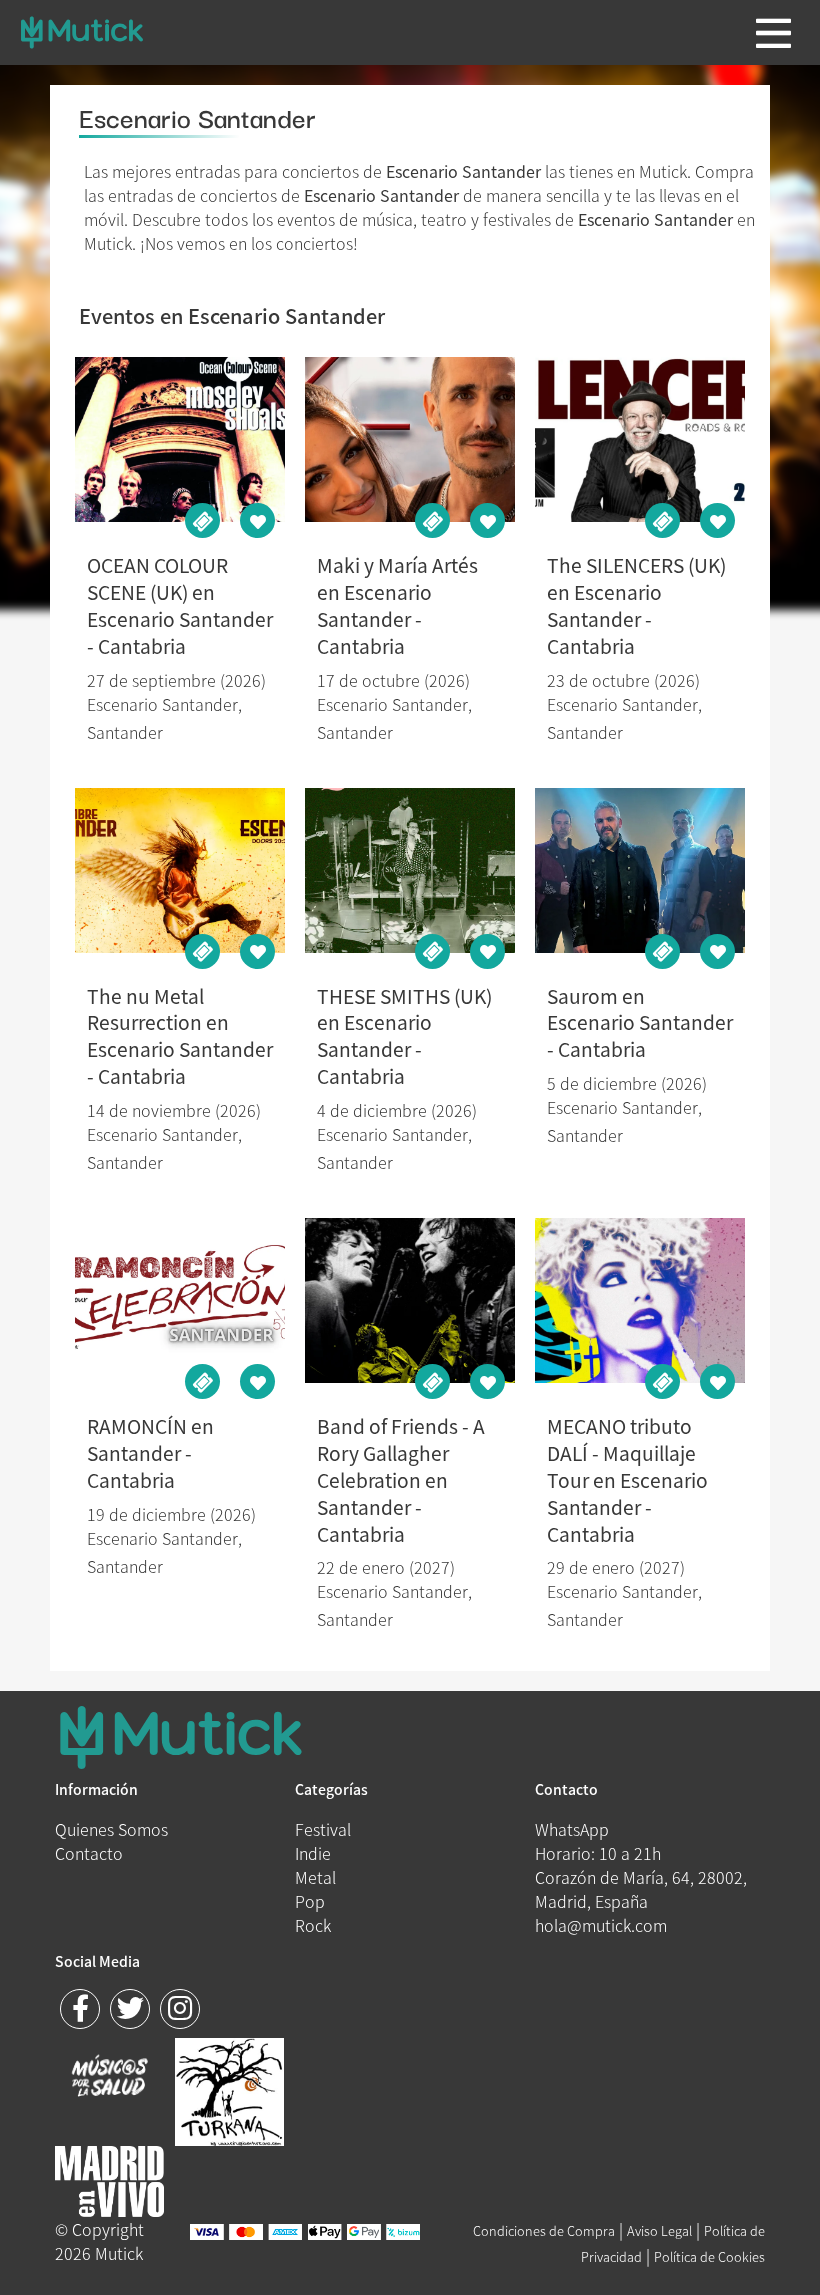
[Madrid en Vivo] (229, 2089)
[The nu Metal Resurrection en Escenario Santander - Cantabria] (180, 870)
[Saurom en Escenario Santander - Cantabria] (640, 870)
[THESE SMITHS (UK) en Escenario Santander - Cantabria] (410, 870)
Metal (315, 1877)
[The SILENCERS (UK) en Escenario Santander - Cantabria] (640, 439)
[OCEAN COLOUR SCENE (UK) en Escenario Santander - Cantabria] (180, 439)
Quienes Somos (111, 1829)
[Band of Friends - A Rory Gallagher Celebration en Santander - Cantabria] (410, 1300)
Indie (313, 1853)
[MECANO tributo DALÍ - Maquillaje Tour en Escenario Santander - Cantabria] (640, 1300)
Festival (323, 1829)
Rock (313, 1925)
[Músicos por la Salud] (109, 2078)
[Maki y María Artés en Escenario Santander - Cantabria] (410, 439)
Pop (310, 1901)
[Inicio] (81, 32)
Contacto (89, 1853)
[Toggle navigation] (773, 33)
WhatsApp (572, 1829)
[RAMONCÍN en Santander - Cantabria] (180, 1300)
